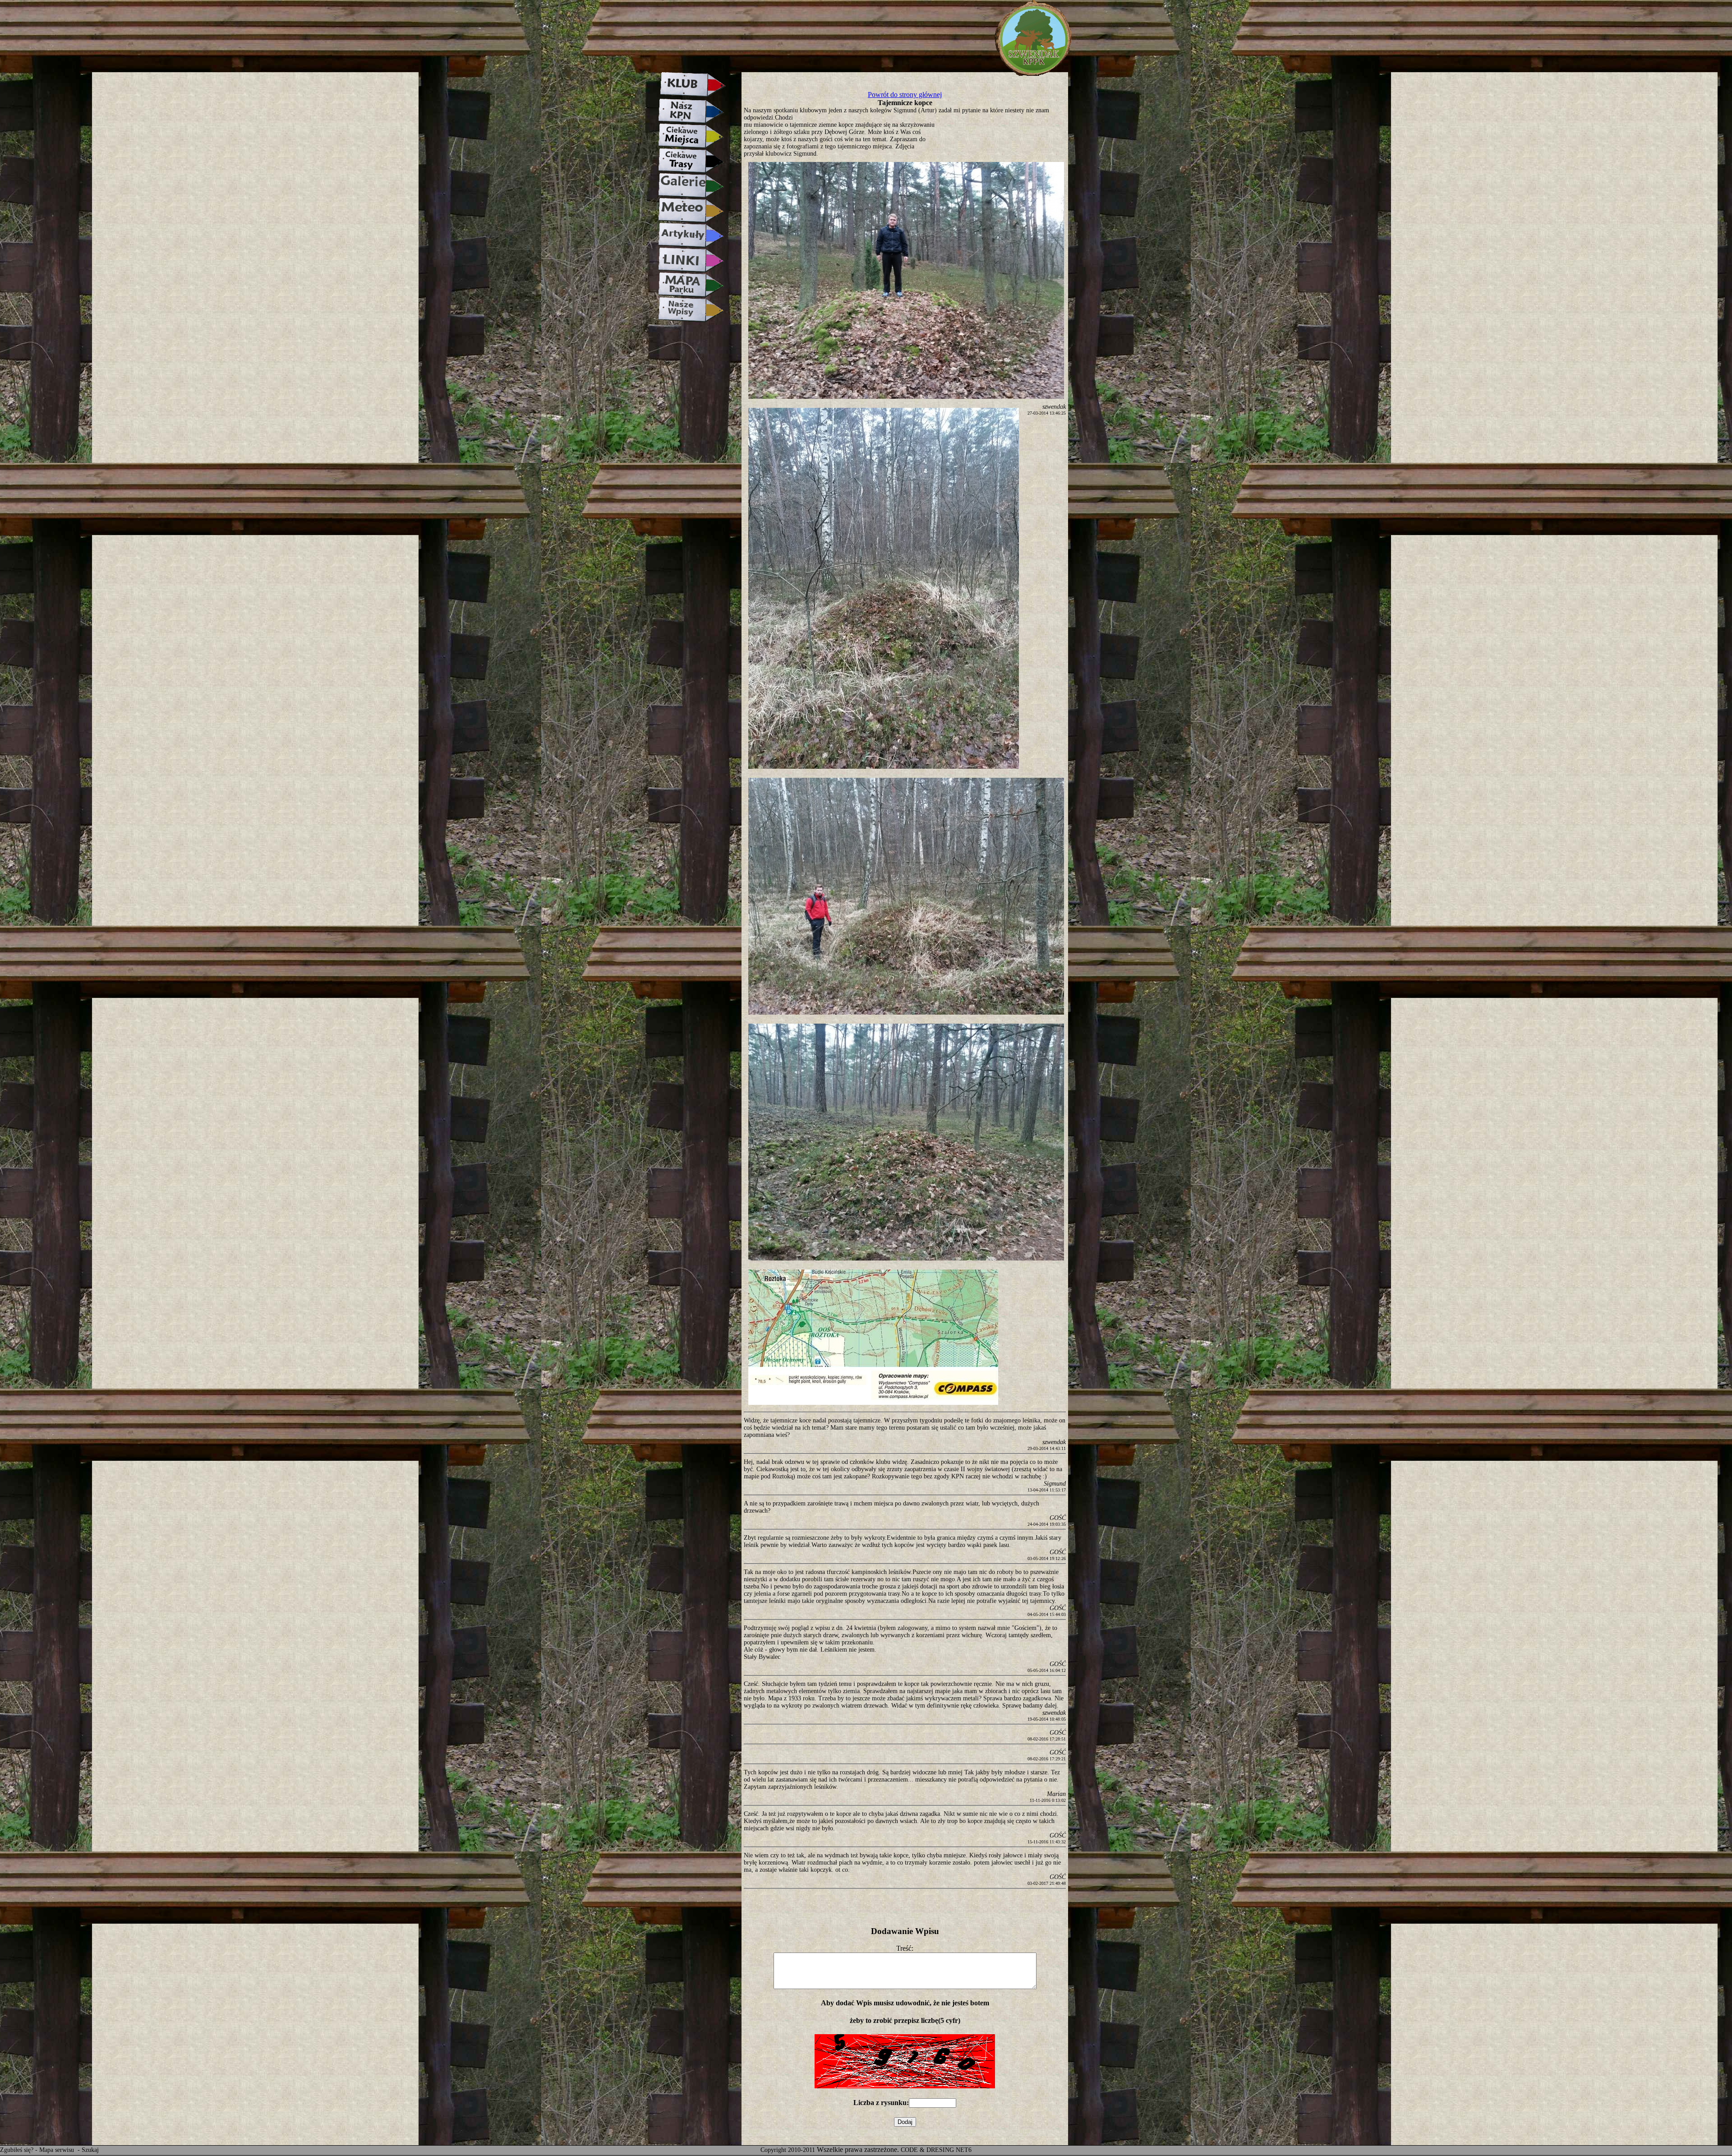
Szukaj (90, 2150)
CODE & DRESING (927, 2150)
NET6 (964, 2150)
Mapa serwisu (58, 2150)
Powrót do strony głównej (905, 95)
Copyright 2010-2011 (788, 2150)
